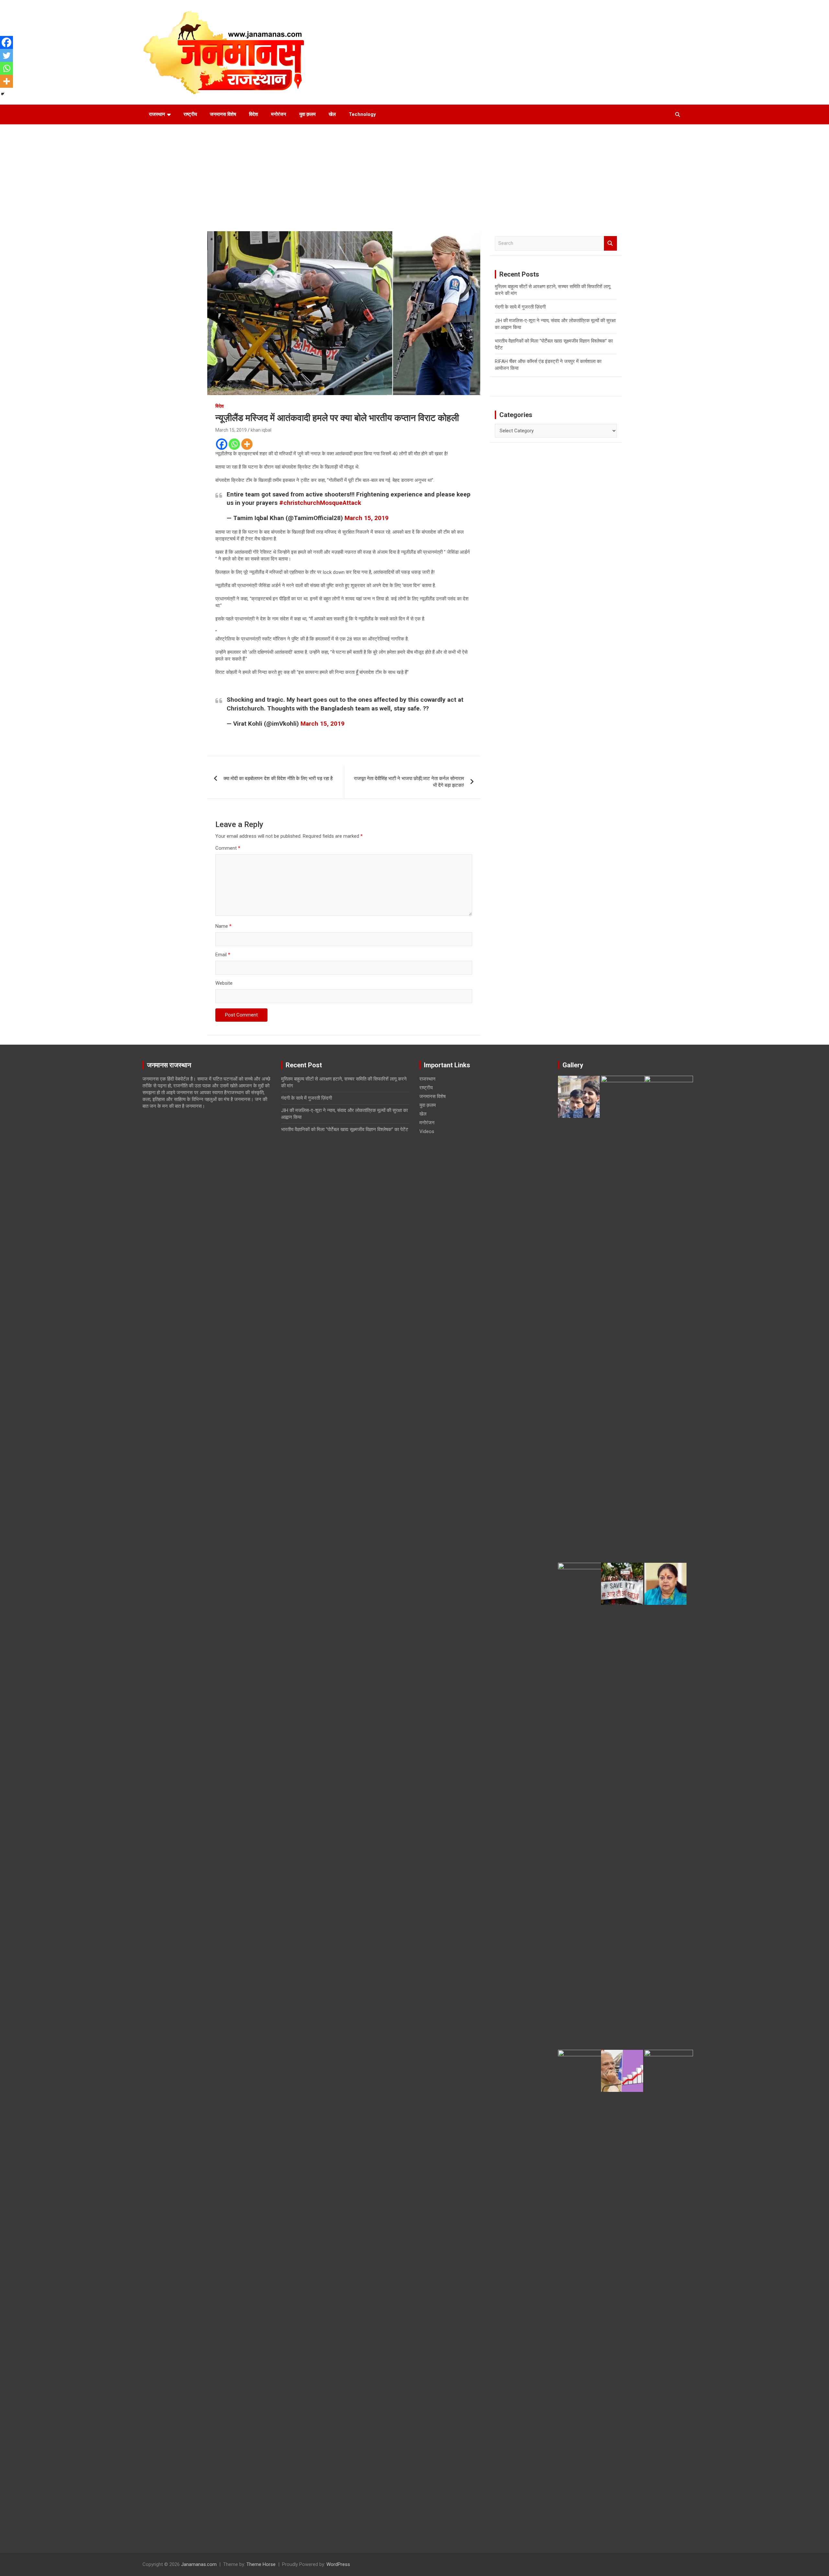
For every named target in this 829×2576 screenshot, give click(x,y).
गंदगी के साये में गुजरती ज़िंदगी (520, 307)
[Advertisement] (414, 173)
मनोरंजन (279, 114)
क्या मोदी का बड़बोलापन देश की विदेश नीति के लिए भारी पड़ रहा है (278, 778)
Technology (362, 114)
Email (223, 955)
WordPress (338, 2564)
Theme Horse (261, 2564)
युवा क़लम (307, 114)
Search (610, 243)
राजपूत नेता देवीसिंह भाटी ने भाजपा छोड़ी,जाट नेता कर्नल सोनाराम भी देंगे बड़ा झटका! (409, 782)
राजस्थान (157, 114)
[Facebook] (222, 444)
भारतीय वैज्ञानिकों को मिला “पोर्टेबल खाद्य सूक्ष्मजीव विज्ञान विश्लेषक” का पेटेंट (345, 1129)
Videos (427, 1131)
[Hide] (3, 94)
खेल (332, 114)
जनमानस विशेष (223, 114)
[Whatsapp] (234, 444)
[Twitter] (6, 55)
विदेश (254, 114)
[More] (247, 444)
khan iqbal (261, 430)
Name (223, 926)
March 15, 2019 (231, 430)
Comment (228, 848)
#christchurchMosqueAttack (320, 503)
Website (224, 983)
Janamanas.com (199, 2564)
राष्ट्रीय (190, 114)
